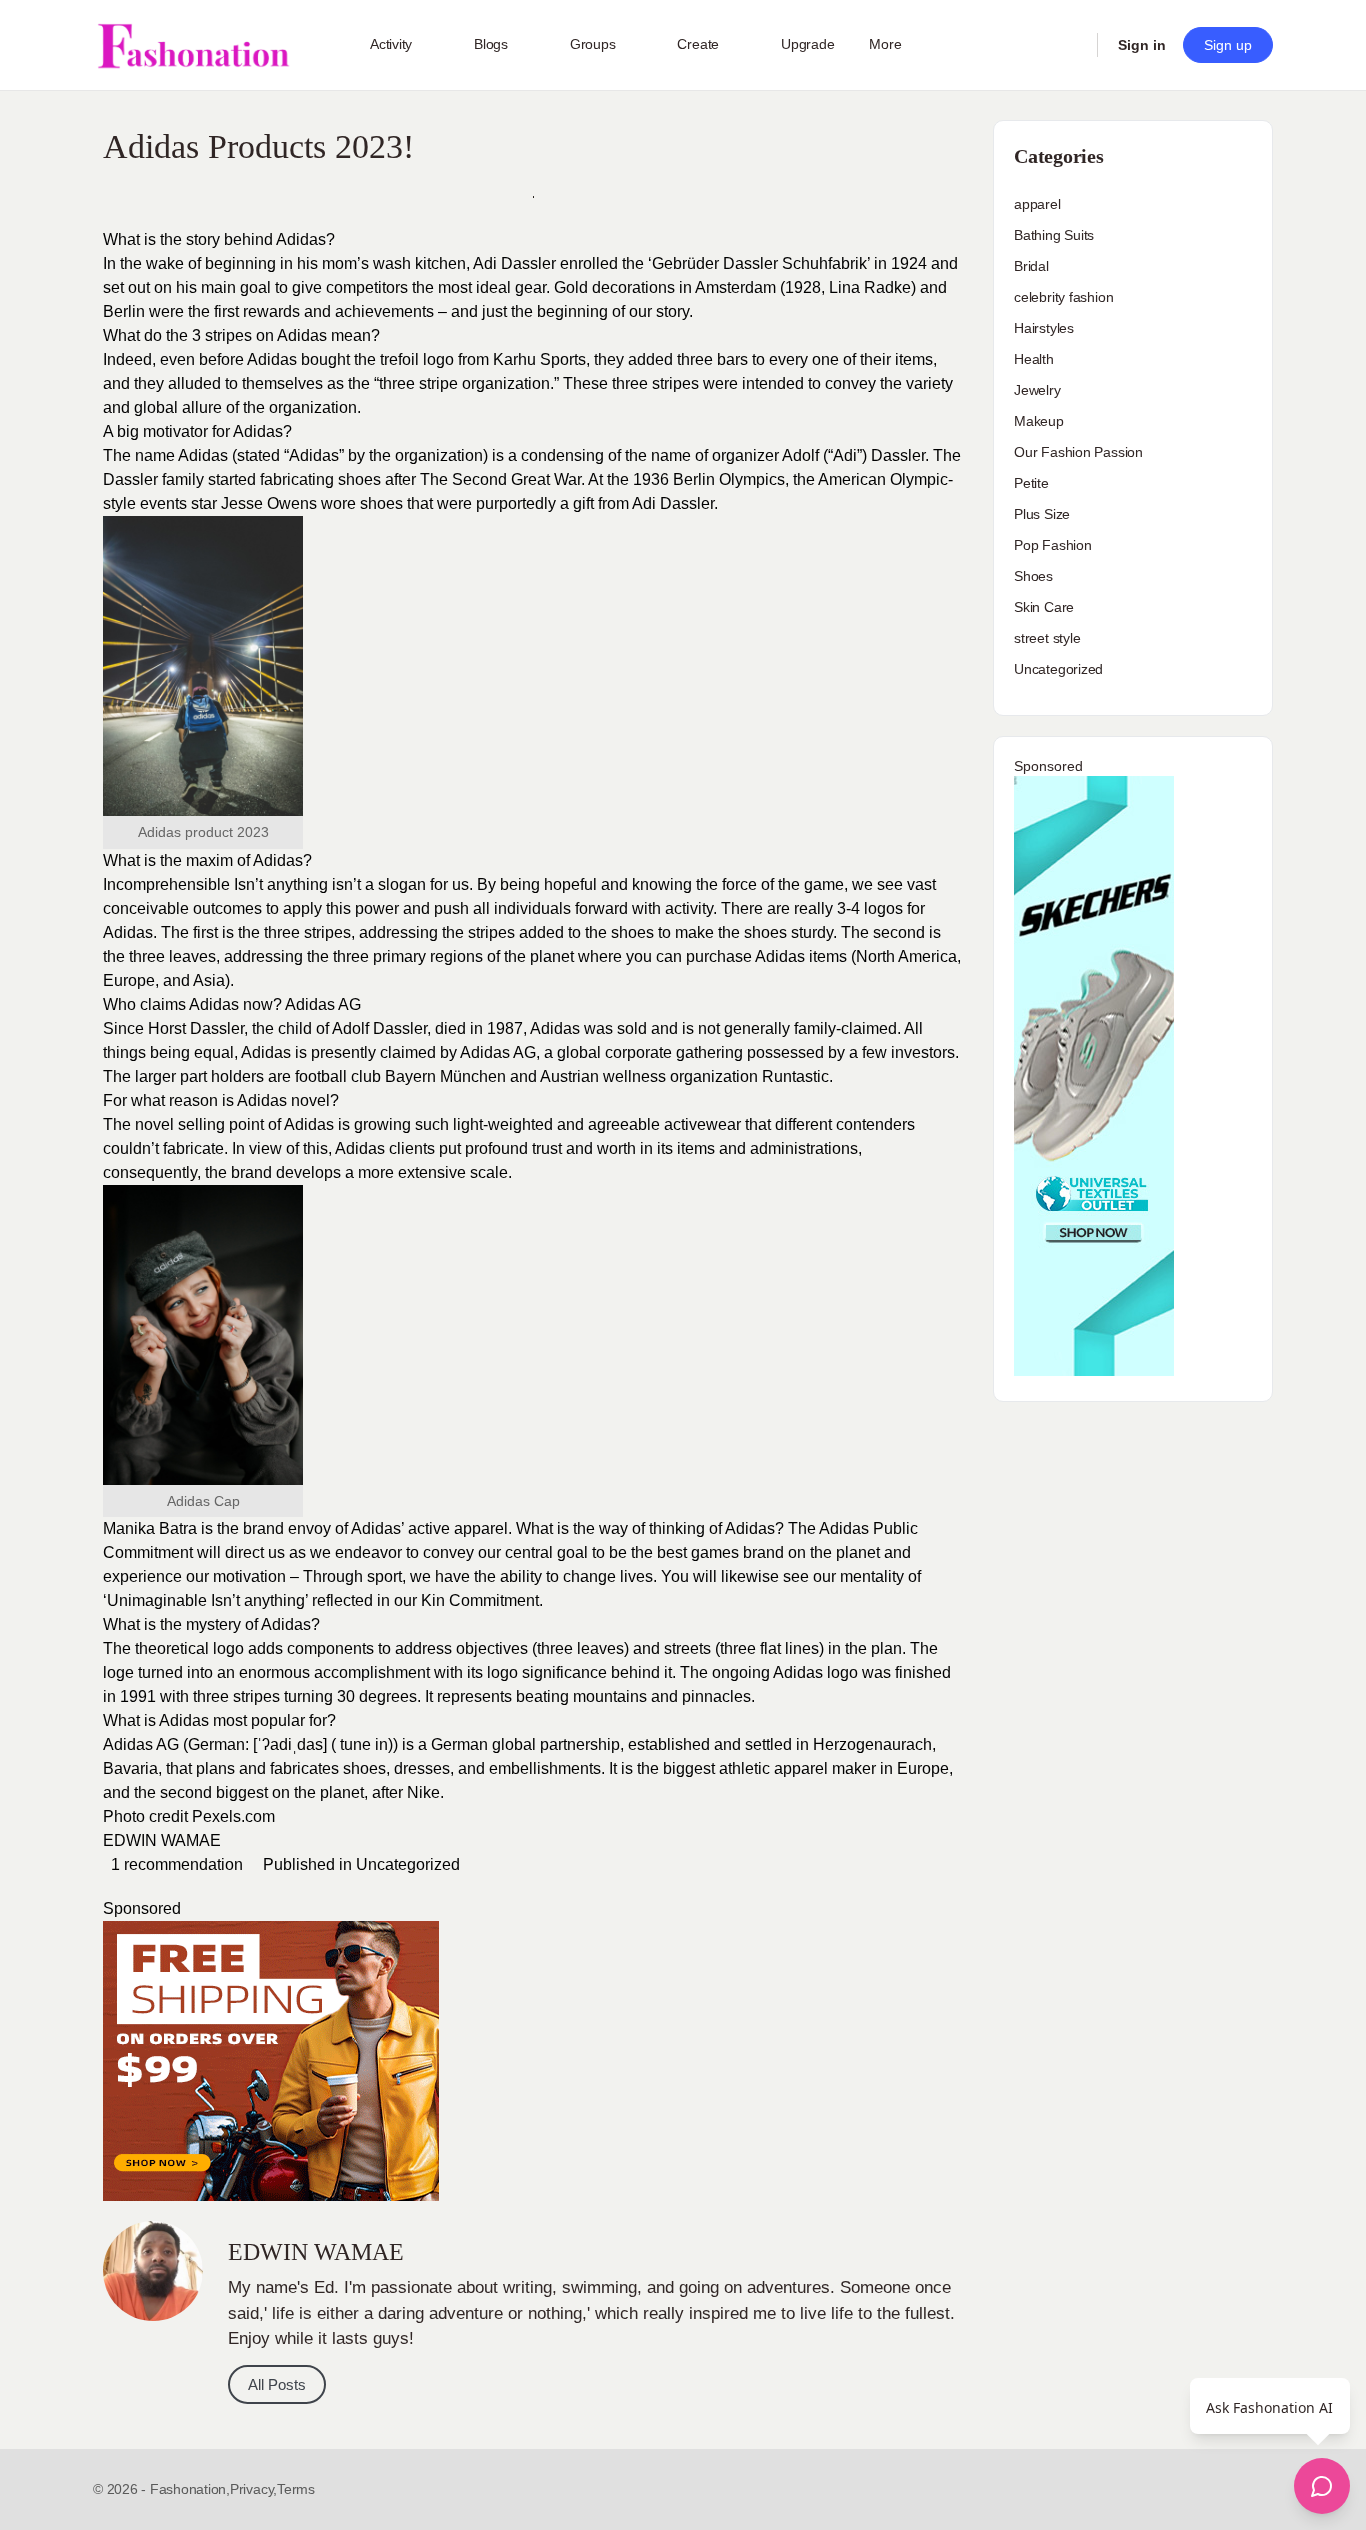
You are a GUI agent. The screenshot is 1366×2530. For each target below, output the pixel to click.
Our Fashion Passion (1078, 452)
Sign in (1142, 45)
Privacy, (253, 2489)
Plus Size (1042, 514)
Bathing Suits (1054, 235)
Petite (1031, 483)
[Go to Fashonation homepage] (193, 45)
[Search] (1069, 45)
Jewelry (1037, 390)
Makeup (1039, 421)
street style (1047, 638)
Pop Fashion (1053, 545)
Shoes (1033, 576)
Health (1034, 359)
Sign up (1228, 45)
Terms (296, 2489)
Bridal (1031, 266)
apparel (1037, 204)
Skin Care (1044, 607)
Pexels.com (233, 1816)
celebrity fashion (1063, 297)
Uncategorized (408, 1864)
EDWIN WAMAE (162, 1840)
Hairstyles (1044, 328)
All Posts (277, 2384)
